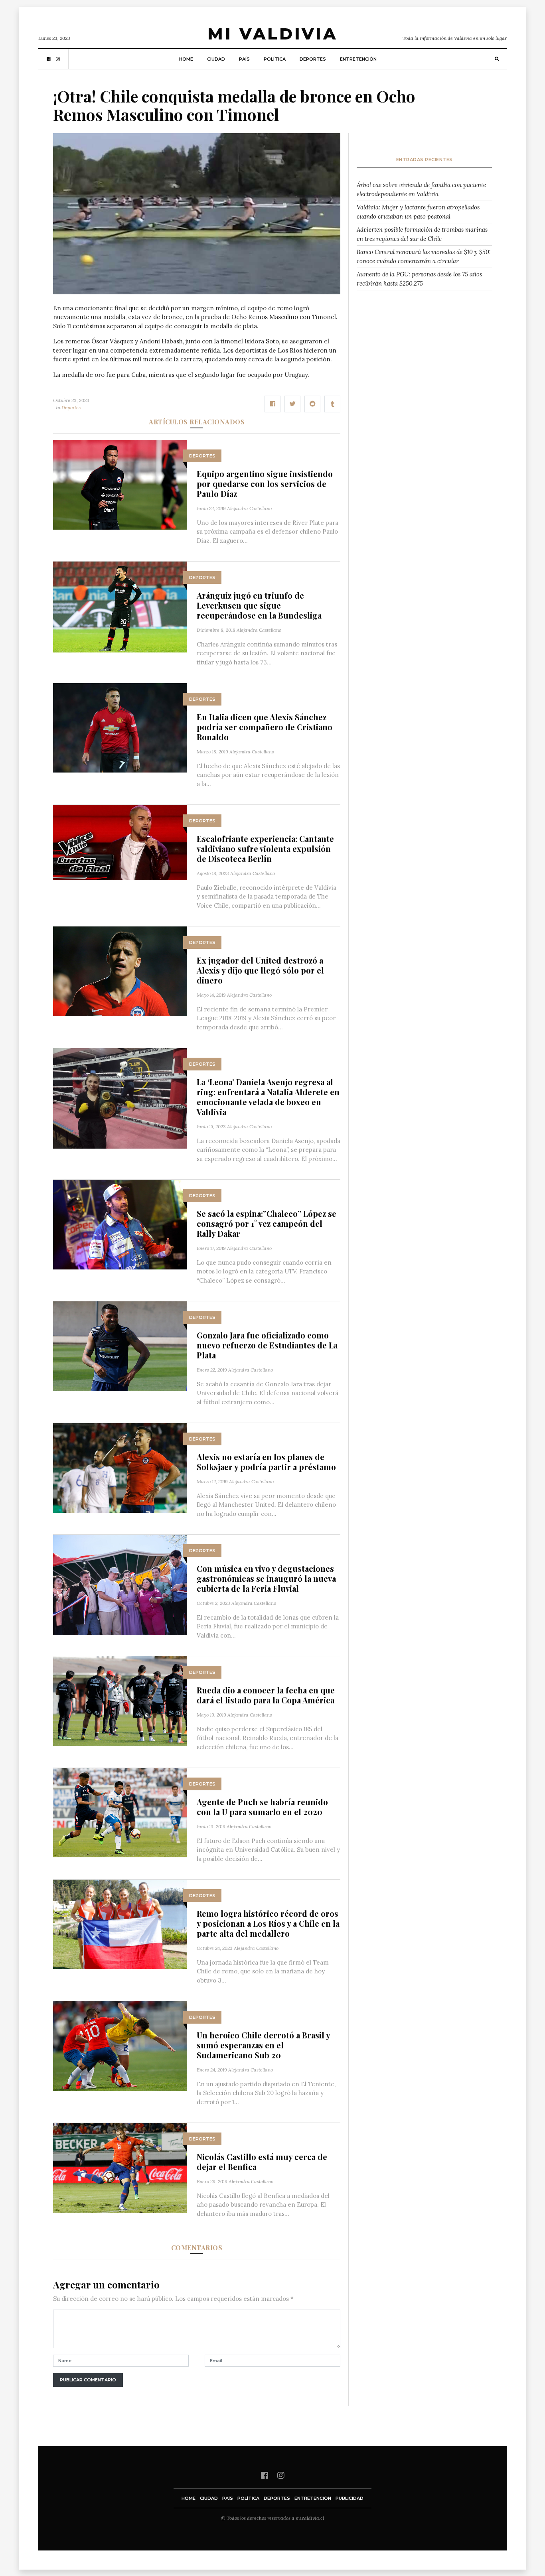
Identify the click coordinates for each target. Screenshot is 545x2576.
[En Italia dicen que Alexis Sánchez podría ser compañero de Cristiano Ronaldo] (120, 727)
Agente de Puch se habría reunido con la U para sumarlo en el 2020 (262, 1807)
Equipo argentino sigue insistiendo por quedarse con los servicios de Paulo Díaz (265, 484)
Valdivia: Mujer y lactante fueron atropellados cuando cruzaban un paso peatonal (418, 212)
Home (186, 59)
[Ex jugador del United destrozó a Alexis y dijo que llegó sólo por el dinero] (120, 971)
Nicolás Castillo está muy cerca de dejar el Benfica (262, 2162)
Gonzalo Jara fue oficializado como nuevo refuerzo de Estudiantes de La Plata (267, 1345)
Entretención (358, 59)
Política (275, 59)
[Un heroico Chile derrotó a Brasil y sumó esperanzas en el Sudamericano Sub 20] (120, 2045)
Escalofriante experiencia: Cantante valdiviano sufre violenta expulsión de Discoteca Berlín (265, 848)
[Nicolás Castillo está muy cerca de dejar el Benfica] (120, 2167)
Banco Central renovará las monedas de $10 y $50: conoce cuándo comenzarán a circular (424, 256)
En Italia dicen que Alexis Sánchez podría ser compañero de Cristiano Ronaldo (265, 727)
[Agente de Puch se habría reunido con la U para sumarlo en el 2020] (120, 1812)
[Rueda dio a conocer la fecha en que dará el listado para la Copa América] (120, 1700)
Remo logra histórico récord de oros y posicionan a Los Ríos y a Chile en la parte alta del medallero (268, 1923)
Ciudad (216, 59)
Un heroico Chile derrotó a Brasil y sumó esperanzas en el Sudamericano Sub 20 (263, 2045)
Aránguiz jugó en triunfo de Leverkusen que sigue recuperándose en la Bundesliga (259, 605)
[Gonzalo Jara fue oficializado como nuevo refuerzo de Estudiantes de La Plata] (120, 1345)
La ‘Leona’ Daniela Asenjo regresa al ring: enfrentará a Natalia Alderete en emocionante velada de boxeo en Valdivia (268, 1097)
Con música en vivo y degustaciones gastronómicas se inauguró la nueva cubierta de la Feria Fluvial (266, 1578)
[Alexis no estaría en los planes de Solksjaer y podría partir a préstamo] (120, 1467)
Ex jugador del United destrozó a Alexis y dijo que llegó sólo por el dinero (260, 970)
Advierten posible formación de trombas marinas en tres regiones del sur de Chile (422, 234)
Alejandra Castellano (249, 508)
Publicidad (350, 2498)
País (244, 59)
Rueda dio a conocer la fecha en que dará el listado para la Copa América (266, 1695)
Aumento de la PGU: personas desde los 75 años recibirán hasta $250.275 (419, 279)
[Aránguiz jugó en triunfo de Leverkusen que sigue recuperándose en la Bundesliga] (120, 606)
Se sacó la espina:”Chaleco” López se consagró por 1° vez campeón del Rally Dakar (267, 1223)
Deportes (313, 59)
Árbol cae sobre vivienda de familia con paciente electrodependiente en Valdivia (421, 189)
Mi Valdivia (272, 34)
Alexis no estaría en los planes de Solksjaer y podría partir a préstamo (266, 1462)
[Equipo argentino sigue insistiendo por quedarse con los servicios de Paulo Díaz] (120, 484)
